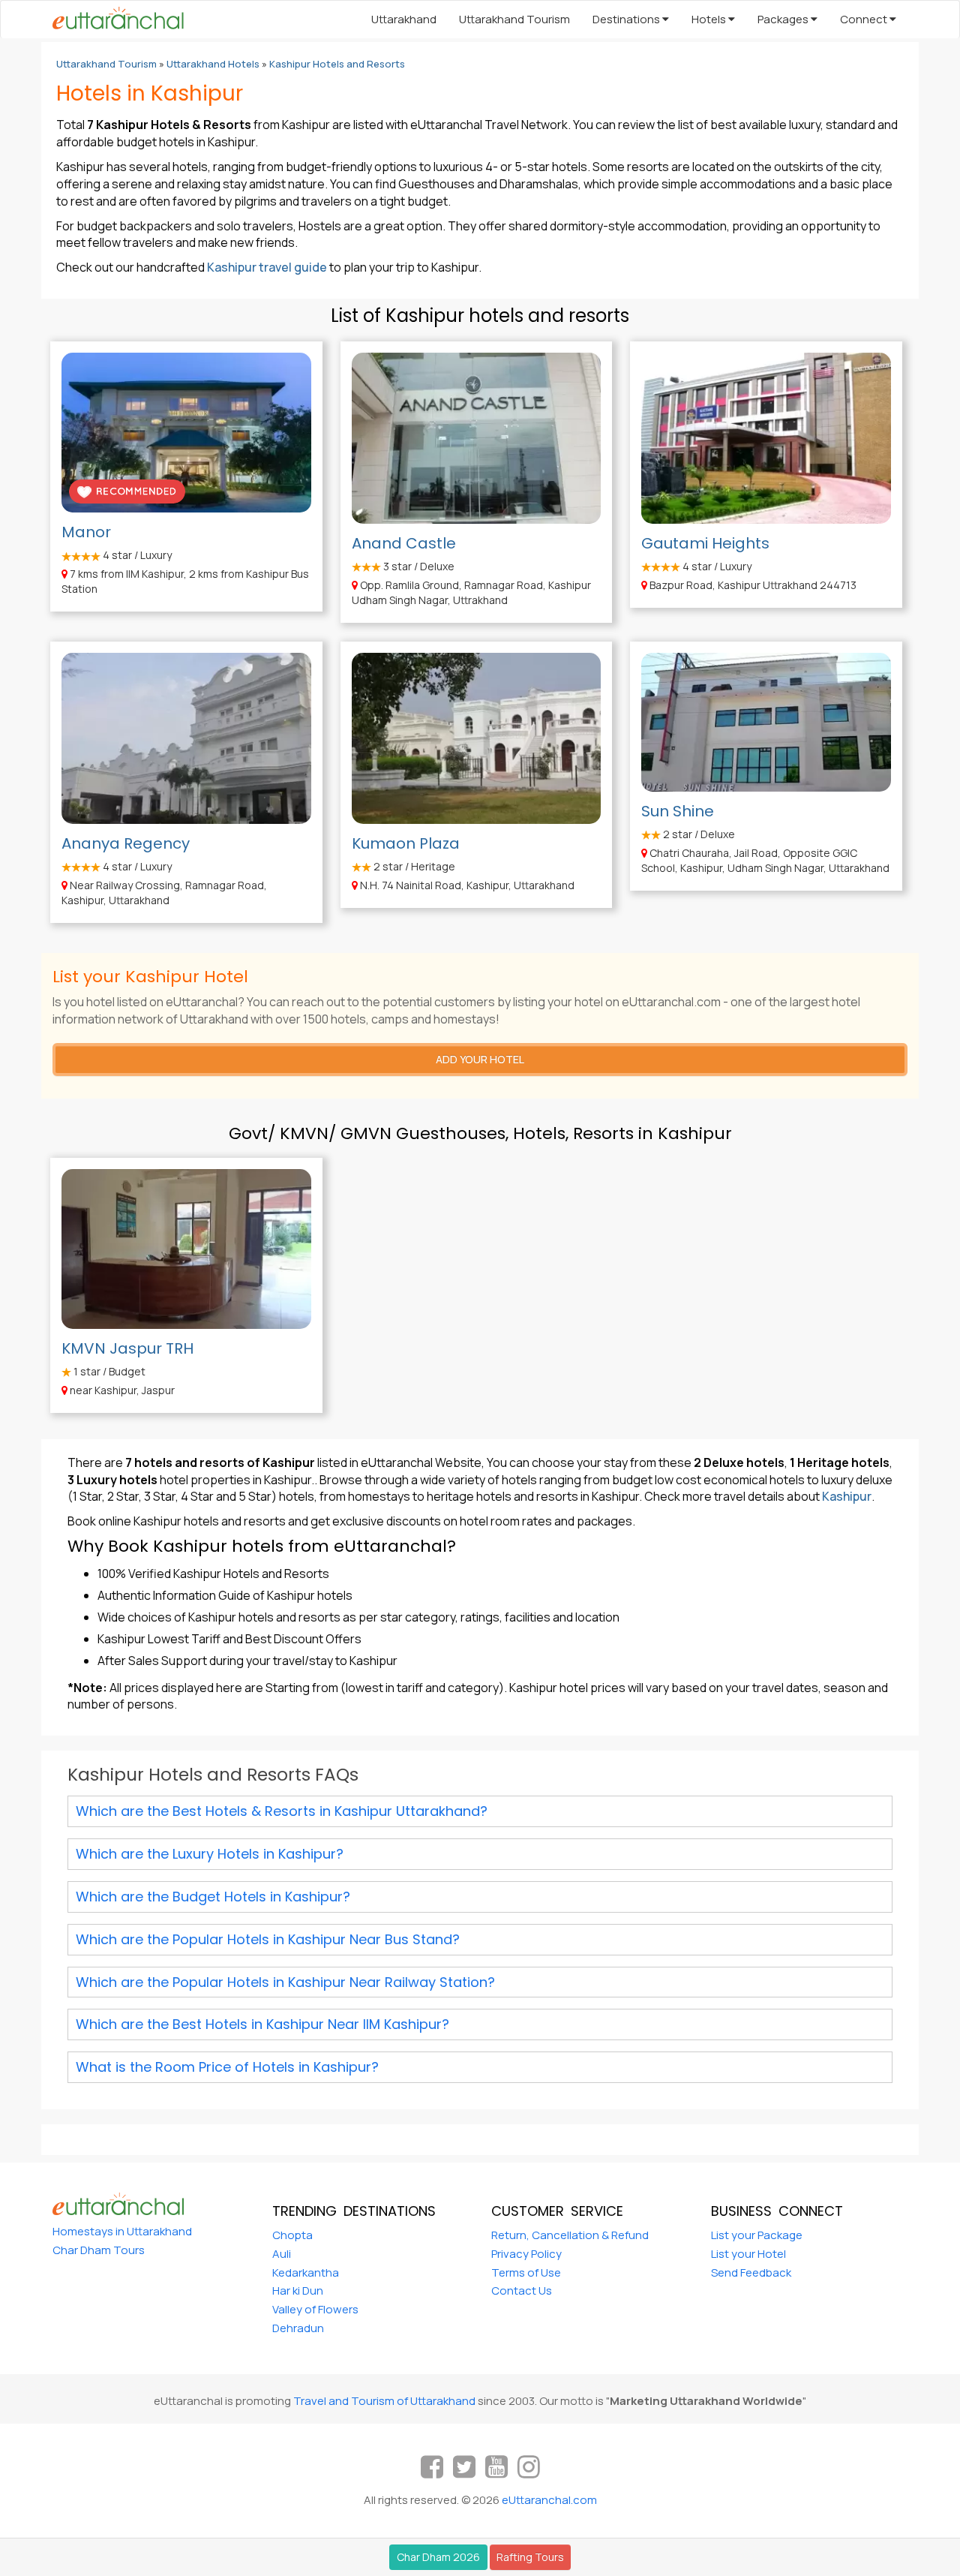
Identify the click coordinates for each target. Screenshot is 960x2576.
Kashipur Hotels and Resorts (337, 64)
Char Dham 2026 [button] (438, 2557)
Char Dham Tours (99, 2250)
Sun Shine (678, 811)
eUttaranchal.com (549, 2500)
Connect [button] (865, 19)
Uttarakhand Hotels (213, 64)
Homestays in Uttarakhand (122, 2231)
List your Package (757, 2235)
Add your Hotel (480, 1059)
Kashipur (847, 1496)
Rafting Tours (530, 2557)
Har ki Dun (298, 2290)
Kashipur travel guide (267, 267)
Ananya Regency (126, 843)
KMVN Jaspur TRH (127, 1348)
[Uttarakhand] (112, 20)
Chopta (292, 2235)
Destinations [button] (627, 19)
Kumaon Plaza (406, 843)
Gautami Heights (705, 543)
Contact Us (522, 2290)
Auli (282, 2254)
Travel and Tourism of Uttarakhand (384, 2401)
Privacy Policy (526, 2254)
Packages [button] (784, 19)
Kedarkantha (306, 2272)
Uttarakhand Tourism (514, 19)
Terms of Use (526, 2272)
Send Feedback (751, 2272)
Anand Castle (404, 543)
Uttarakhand (404, 19)
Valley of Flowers (315, 2309)
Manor (86, 532)
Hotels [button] (710, 19)
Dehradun (298, 2328)
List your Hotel (748, 2254)
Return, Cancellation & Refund (570, 2235)
